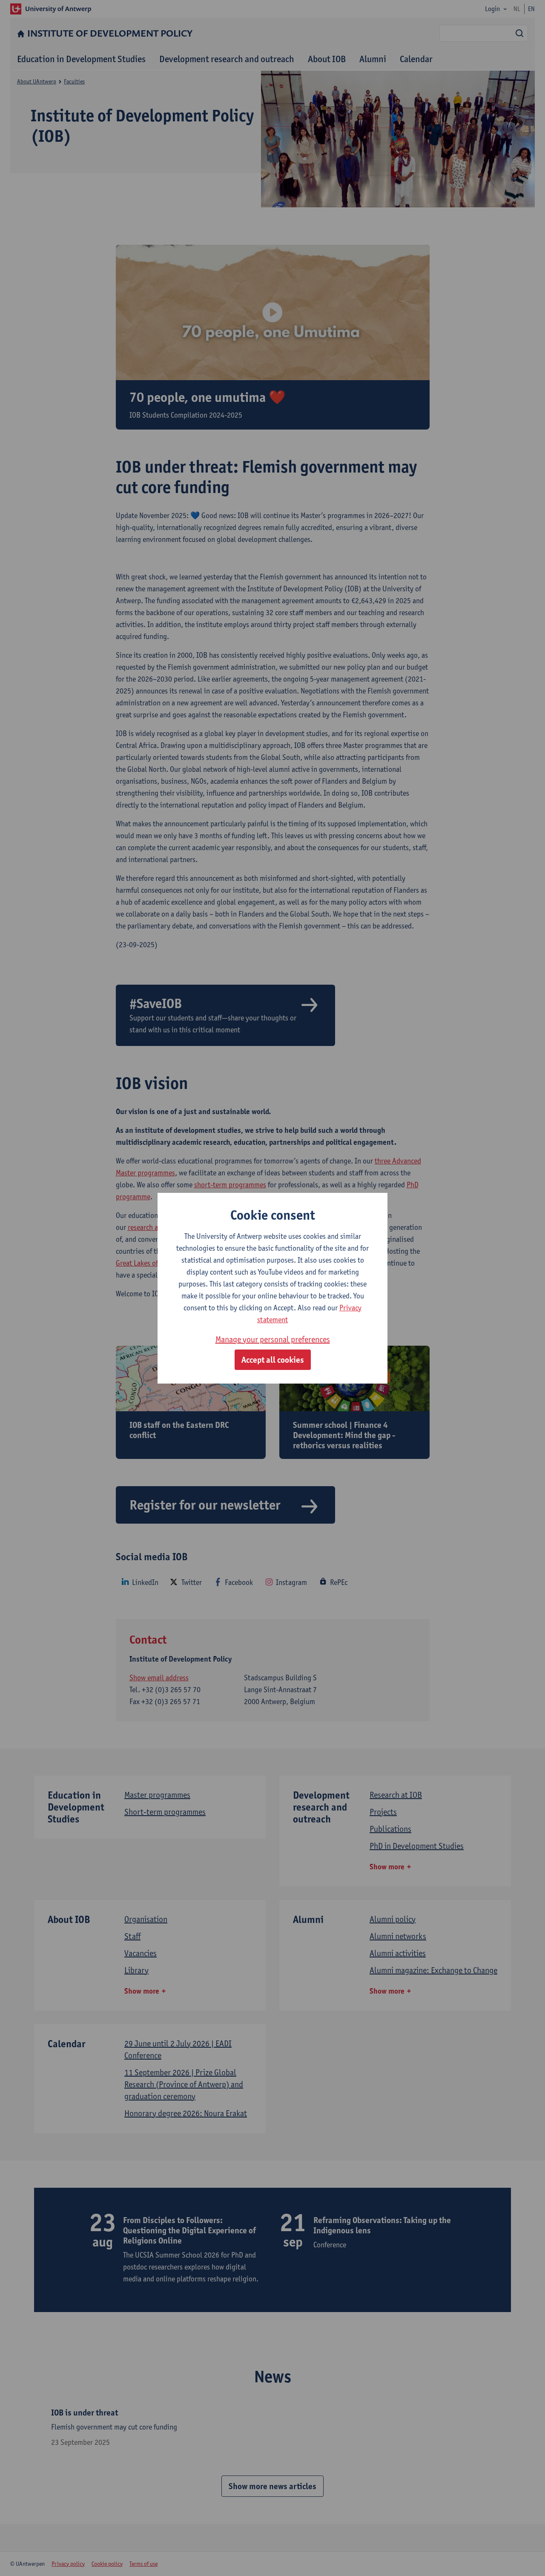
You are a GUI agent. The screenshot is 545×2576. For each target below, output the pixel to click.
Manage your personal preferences (273, 1339)
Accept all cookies (273, 1360)
